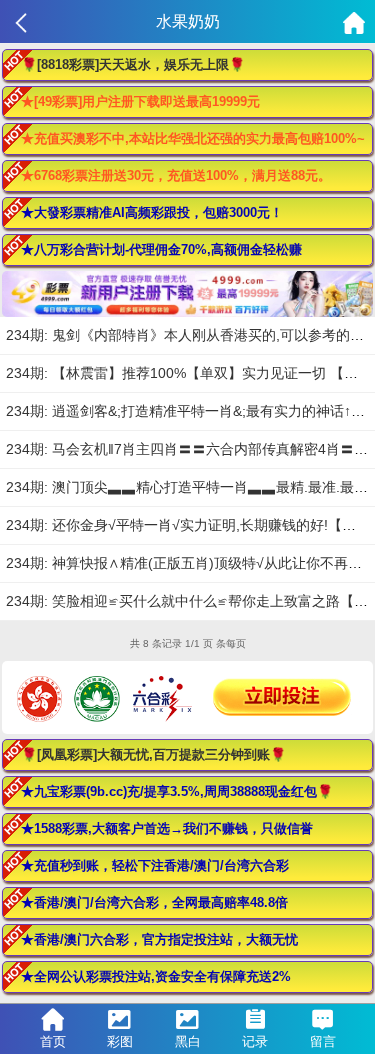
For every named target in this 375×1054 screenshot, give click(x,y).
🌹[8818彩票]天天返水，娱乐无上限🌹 (133, 64)
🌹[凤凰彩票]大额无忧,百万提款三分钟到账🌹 (153, 754)
